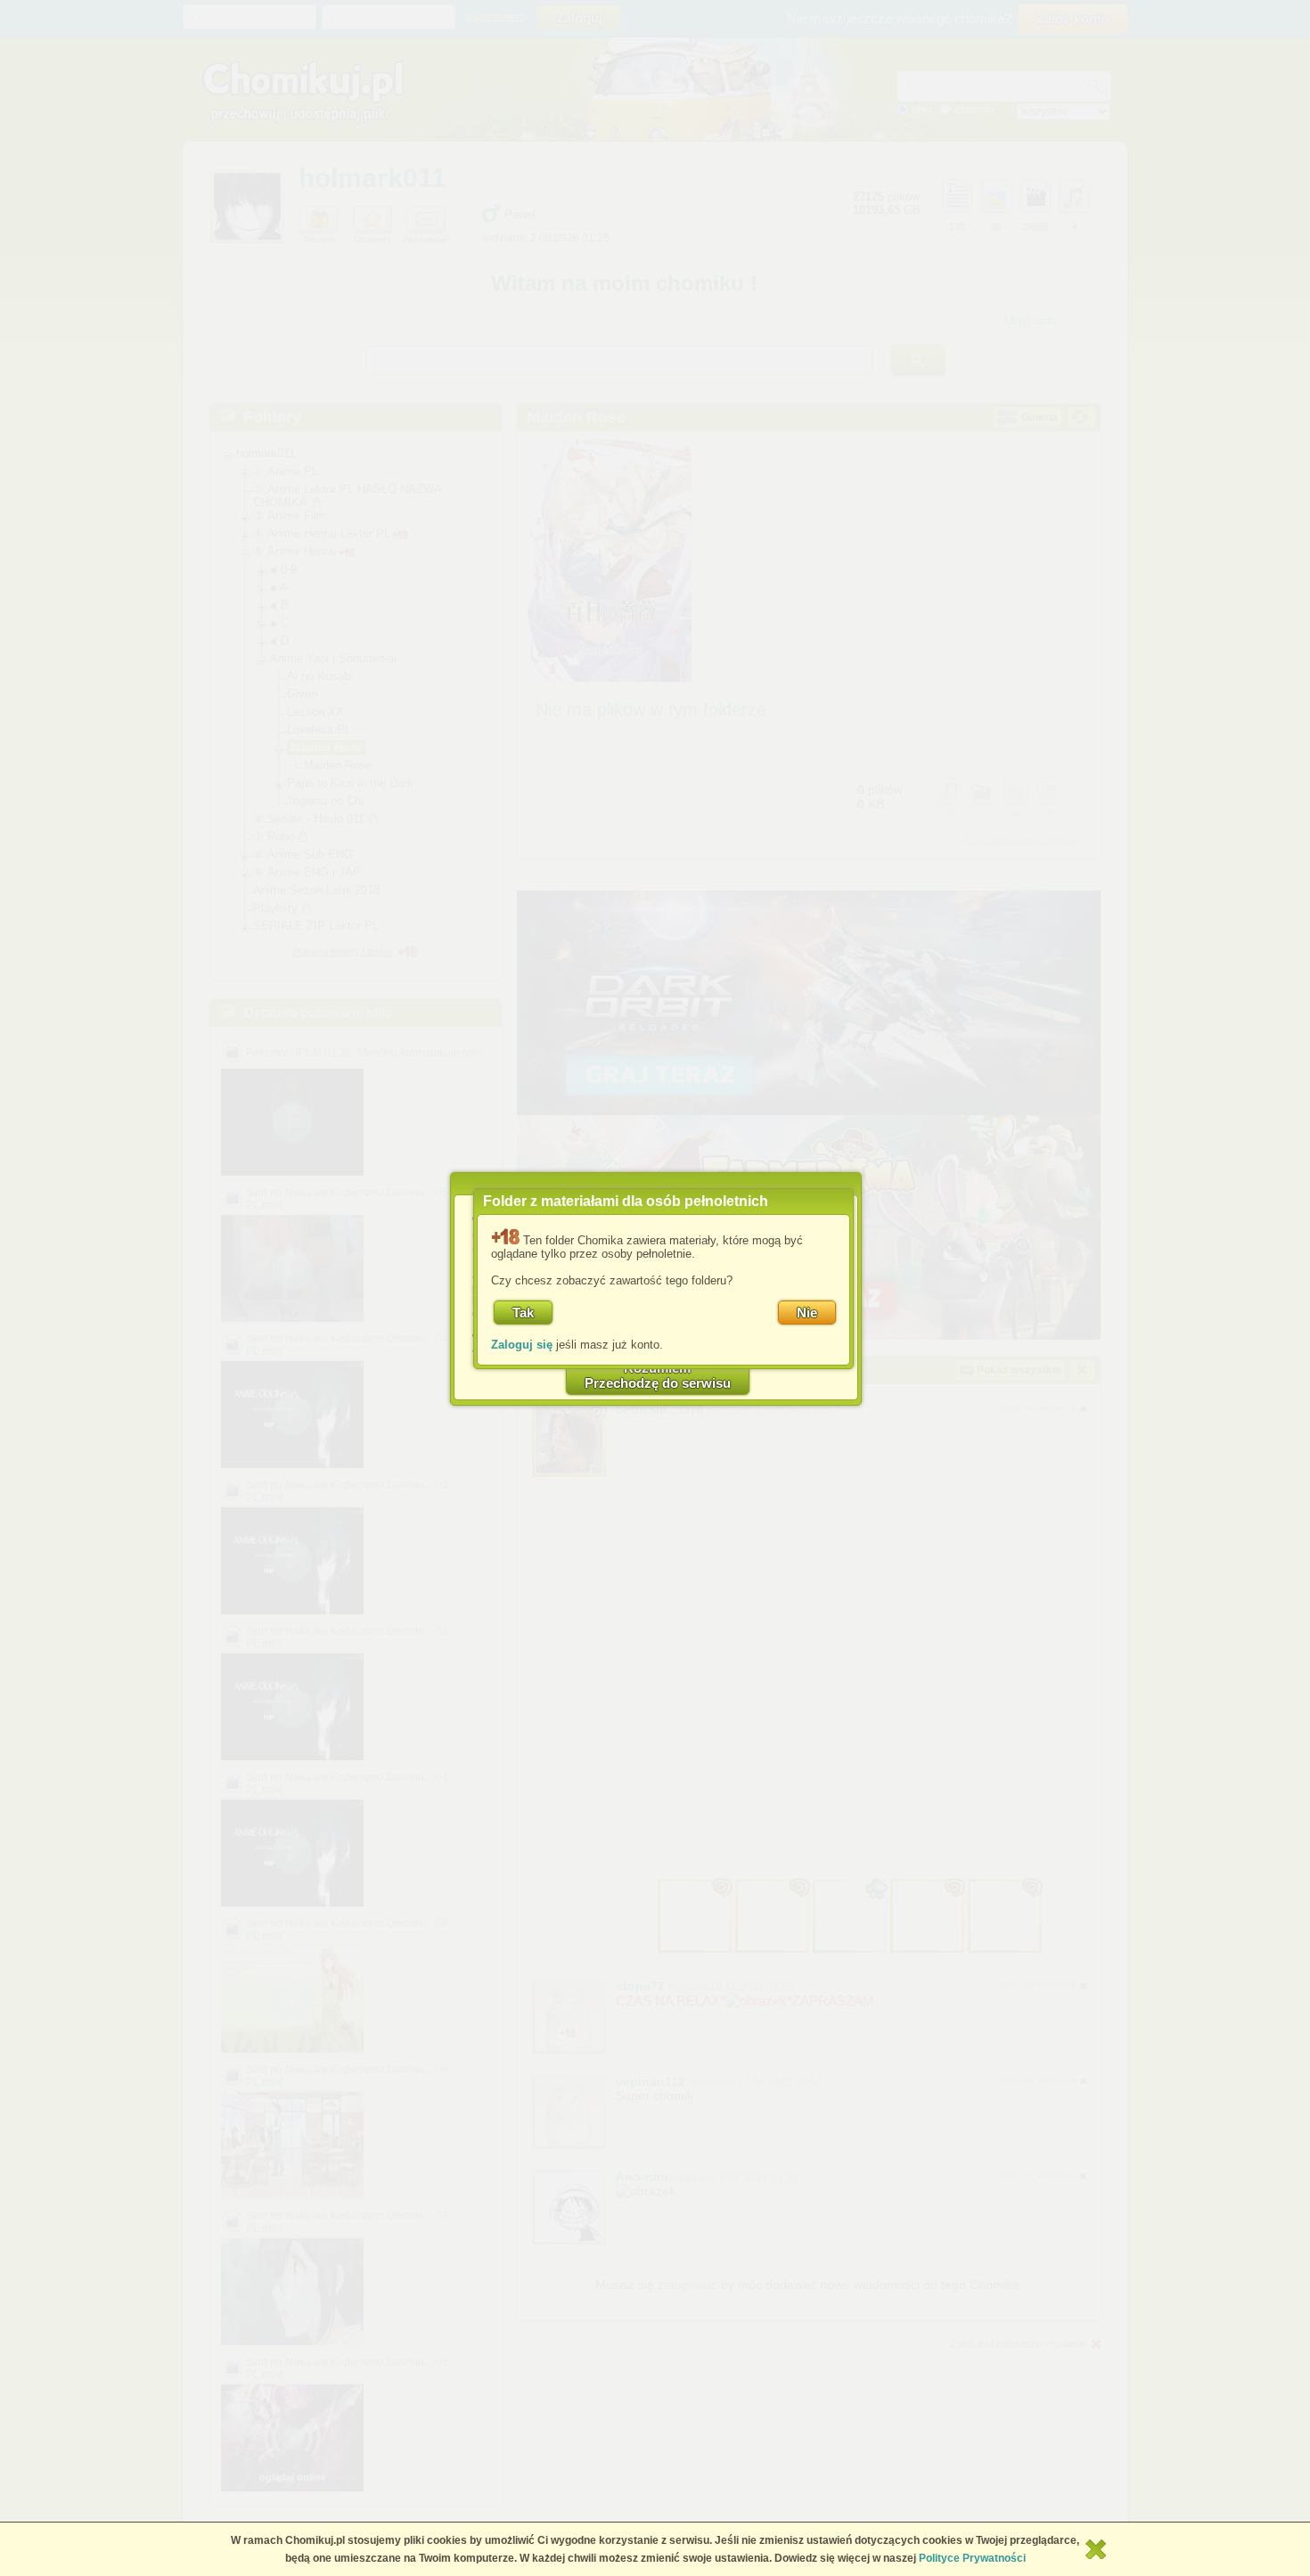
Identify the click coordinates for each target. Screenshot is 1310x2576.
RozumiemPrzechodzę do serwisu (658, 1375)
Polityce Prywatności (972, 2558)
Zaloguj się (522, 1345)
